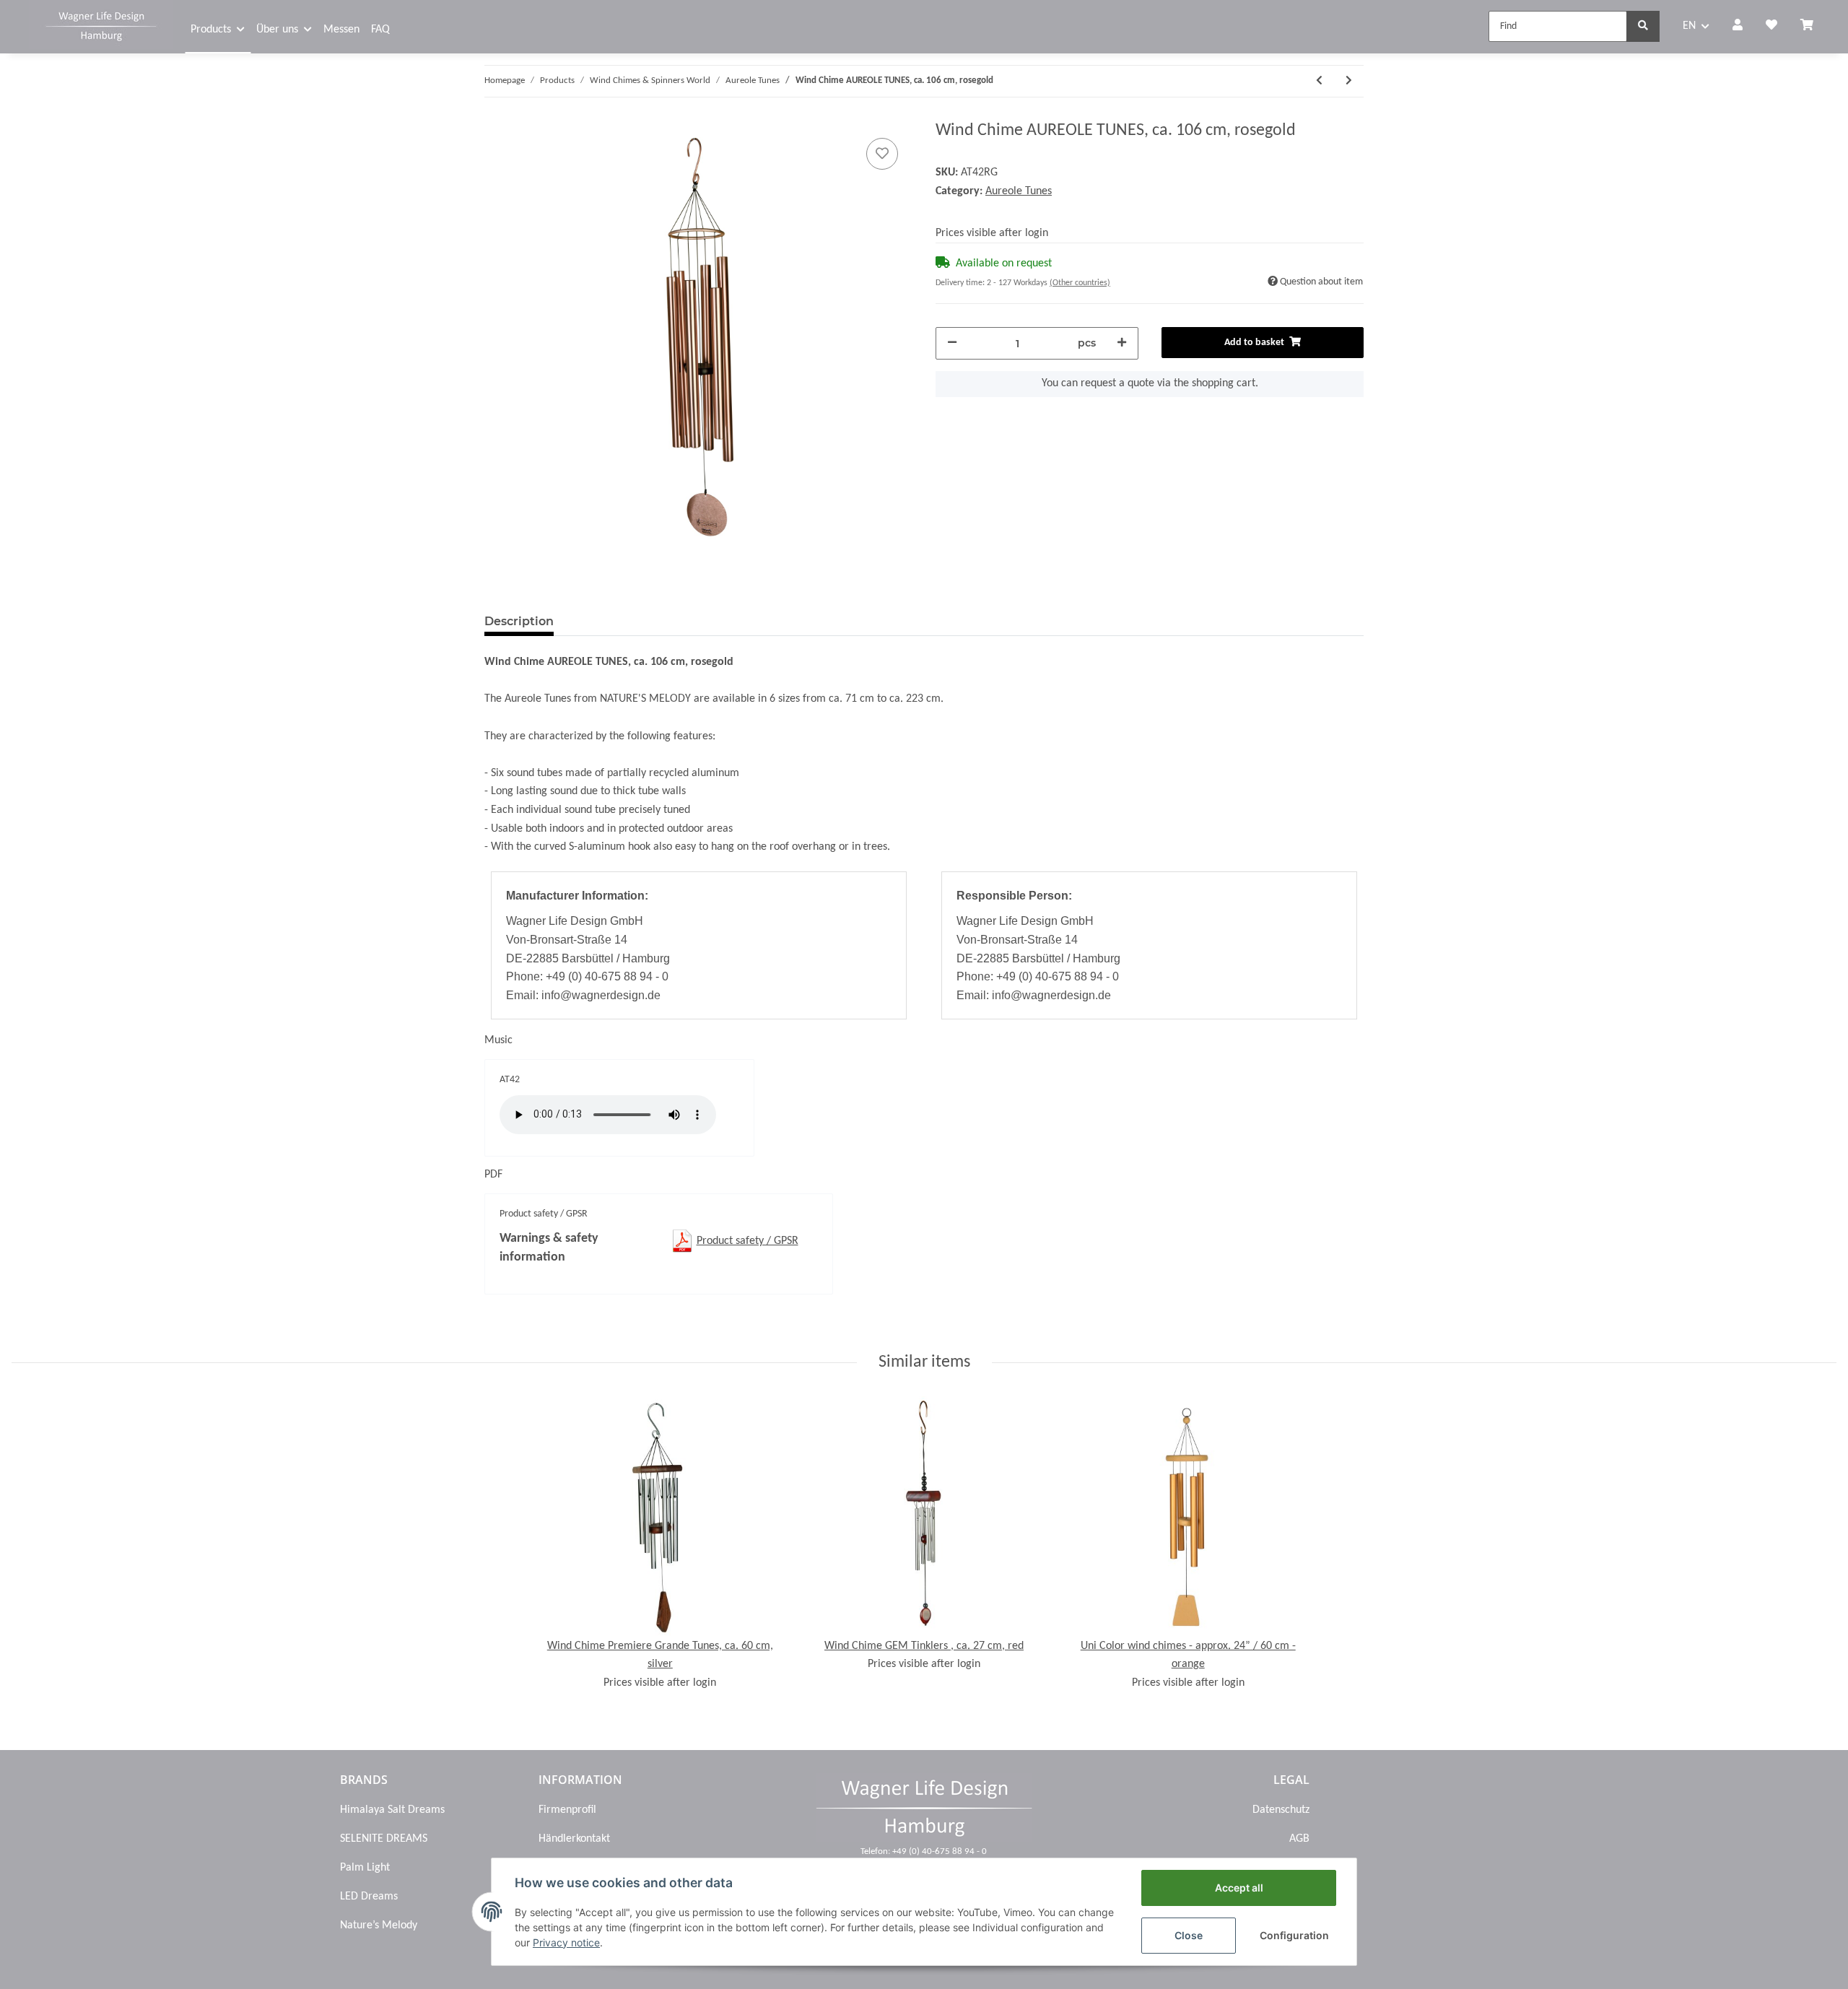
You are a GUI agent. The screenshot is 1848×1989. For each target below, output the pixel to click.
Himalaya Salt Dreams (392, 1810)
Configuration (1294, 1935)
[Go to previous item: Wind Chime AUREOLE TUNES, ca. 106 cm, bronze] (1319, 81)
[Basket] (1813, 27)
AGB (1299, 1839)
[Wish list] (1771, 27)
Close (1189, 1935)
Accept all (1239, 1888)
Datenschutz (1281, 1810)
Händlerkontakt (574, 1839)
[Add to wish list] (882, 154)
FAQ (380, 30)
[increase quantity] (1122, 343)
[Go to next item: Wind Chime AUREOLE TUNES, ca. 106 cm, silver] (1349, 81)
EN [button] (1689, 26)
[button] (1738, 27)
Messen (341, 30)
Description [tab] (519, 621)
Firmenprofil (567, 1810)
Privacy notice (566, 1942)
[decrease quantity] (952, 343)
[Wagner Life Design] (101, 25)
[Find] (1643, 26)
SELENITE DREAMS (384, 1839)
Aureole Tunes (1019, 191)
